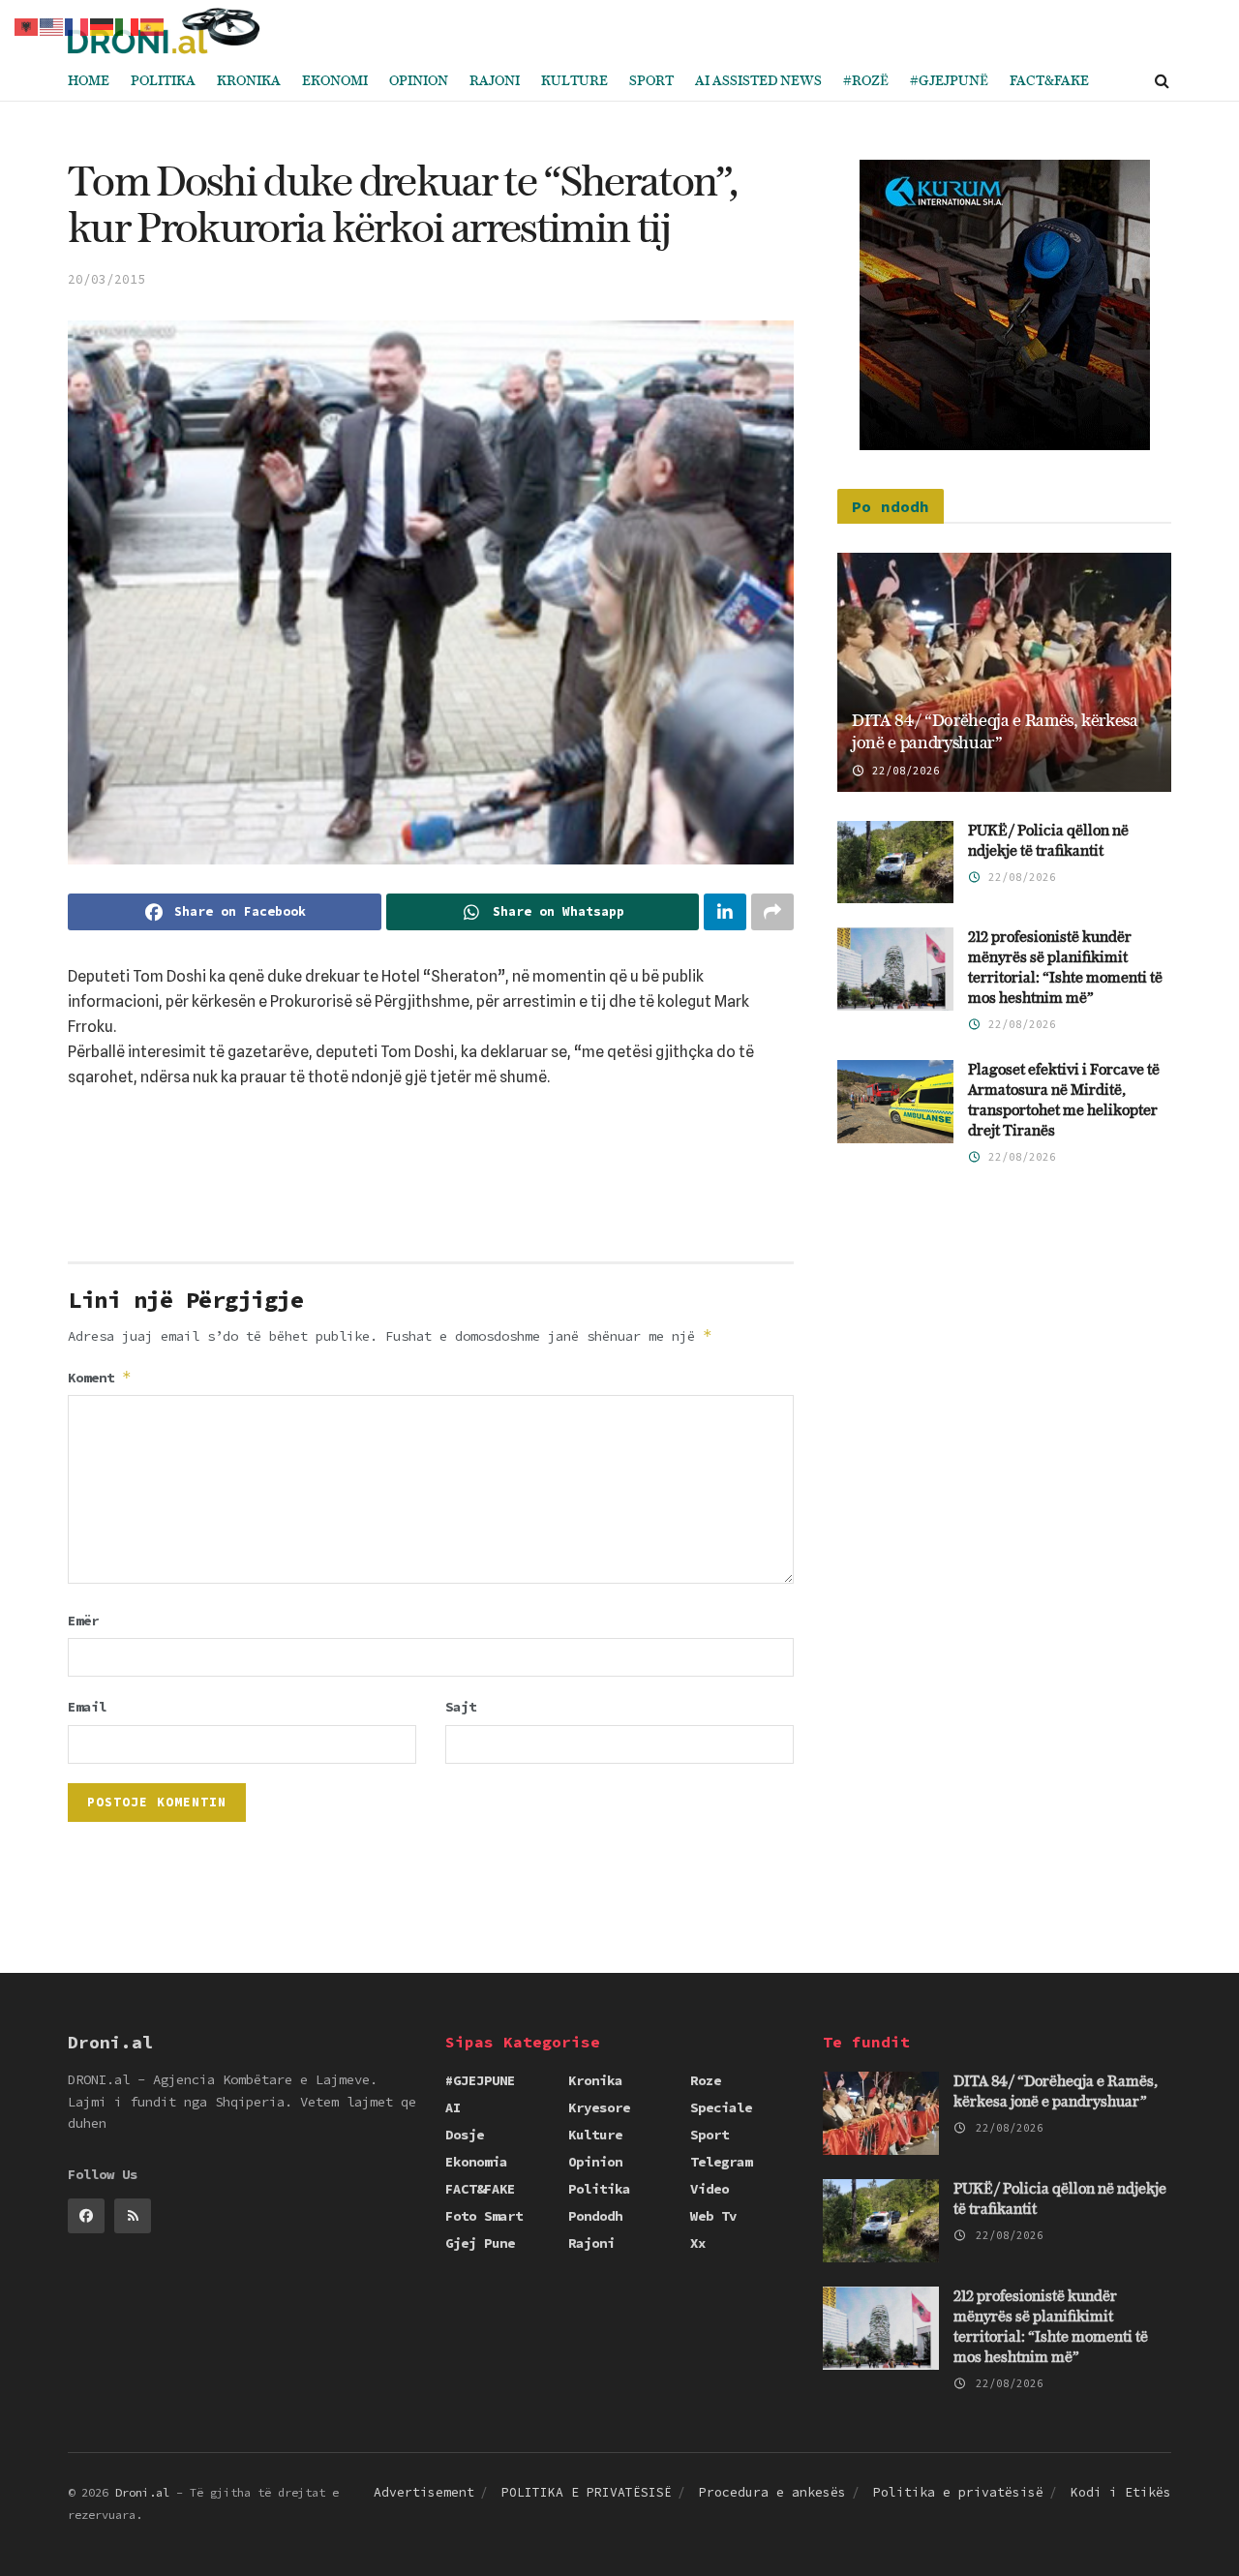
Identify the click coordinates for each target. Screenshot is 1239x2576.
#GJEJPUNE (480, 2080)
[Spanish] (153, 25)
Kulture (574, 81)
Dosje (465, 2135)
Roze (706, 2080)
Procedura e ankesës (772, 2492)
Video (710, 2189)
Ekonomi (335, 81)
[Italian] (128, 25)
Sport (651, 81)
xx (698, 2243)
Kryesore (599, 2107)
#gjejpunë (949, 81)
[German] (103, 25)
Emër (83, 1621)
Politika (163, 81)
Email (87, 1707)
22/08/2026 (903, 771)
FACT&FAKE (1049, 81)
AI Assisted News (758, 81)
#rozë (866, 81)
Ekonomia (476, 2162)
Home (89, 81)
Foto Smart (484, 2216)
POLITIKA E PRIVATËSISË (587, 2492)
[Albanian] (27, 25)
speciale (721, 2107)
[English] (52, 25)
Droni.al (142, 2492)
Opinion (419, 81)
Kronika (249, 81)
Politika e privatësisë (958, 2492)
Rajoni (495, 81)
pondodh (595, 2216)
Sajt (461, 1707)
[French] (77, 25)
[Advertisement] (431, 1182)
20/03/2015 (106, 279)
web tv (713, 2216)
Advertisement (424, 2492)
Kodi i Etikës (1121, 2492)
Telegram (721, 2162)
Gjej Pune (480, 2243)
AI (453, 2107)
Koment (100, 1377)
